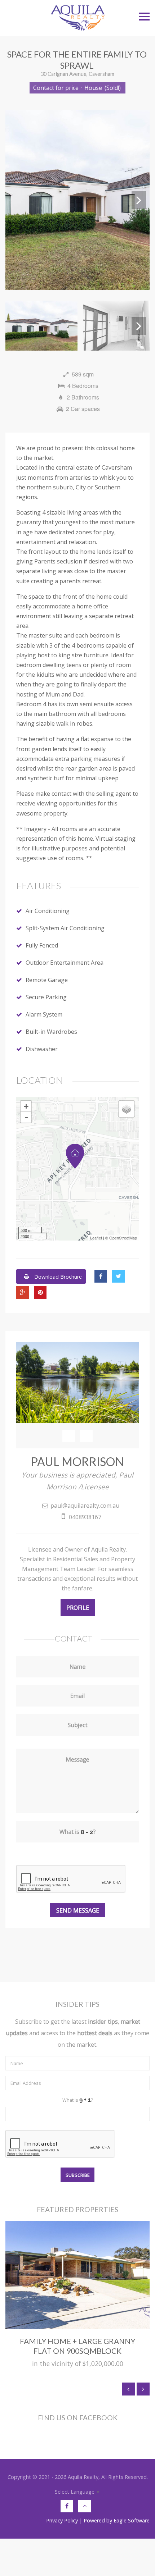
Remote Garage (47, 980)
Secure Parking (46, 997)
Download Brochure (57, 1276)
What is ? (78, 2100)
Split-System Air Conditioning (65, 928)
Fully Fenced (42, 945)
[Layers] (127, 1109)
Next (139, 200)
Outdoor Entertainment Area (65, 963)
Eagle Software (132, 2520)
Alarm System (44, 1014)
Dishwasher (42, 1049)
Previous (16, 200)
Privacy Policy (62, 2520)
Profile (78, 1608)
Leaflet (96, 1238)
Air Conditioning (48, 911)
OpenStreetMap (123, 1238)
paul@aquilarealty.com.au (85, 1506)
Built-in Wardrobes (51, 1032)
